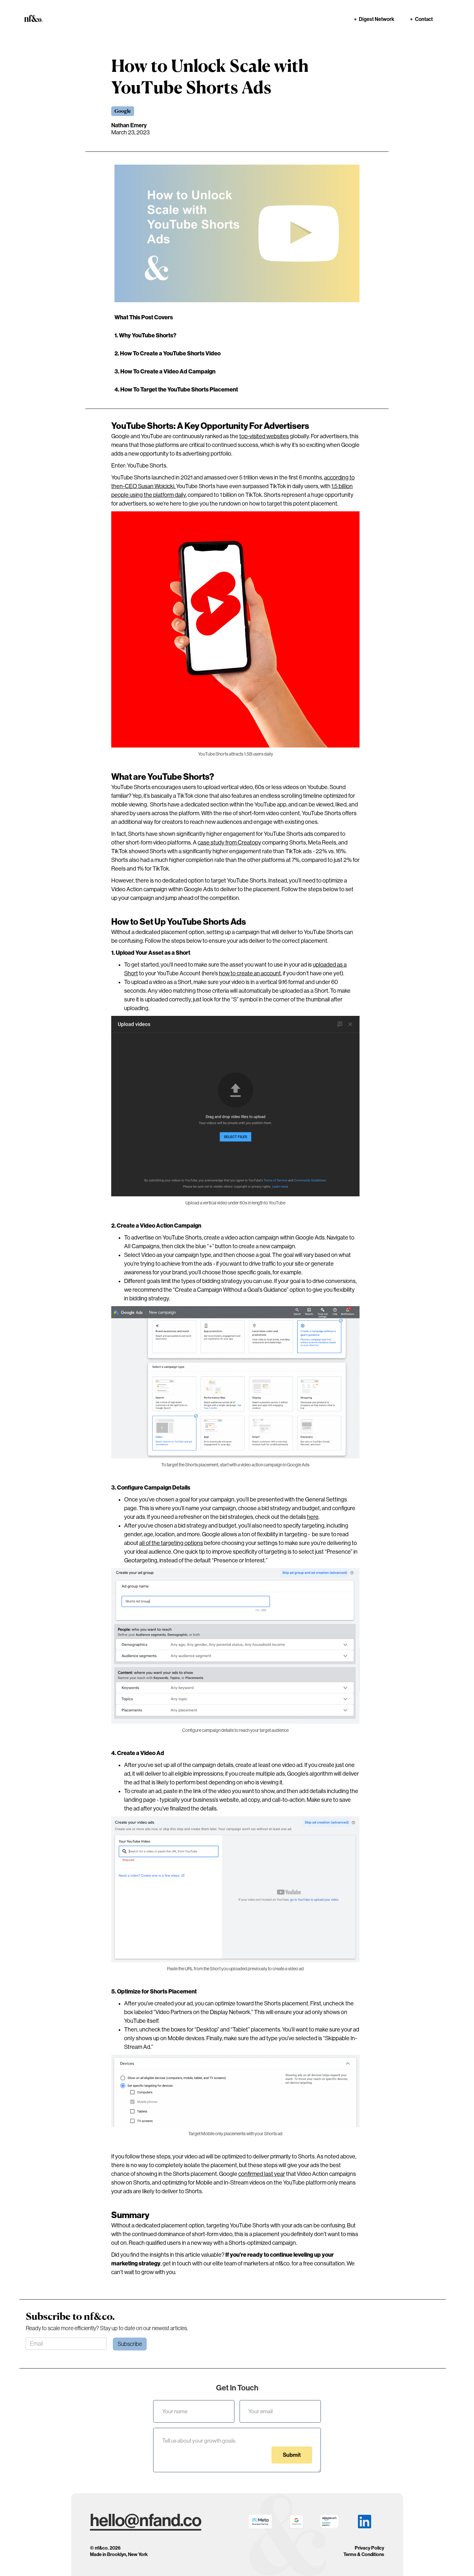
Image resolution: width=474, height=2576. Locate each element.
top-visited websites (264, 436)
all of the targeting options (171, 1543)
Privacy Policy (369, 2548)
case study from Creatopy (229, 843)
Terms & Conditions (364, 2555)
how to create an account (250, 973)
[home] (36, 18)
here (313, 1517)
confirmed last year (262, 2174)
